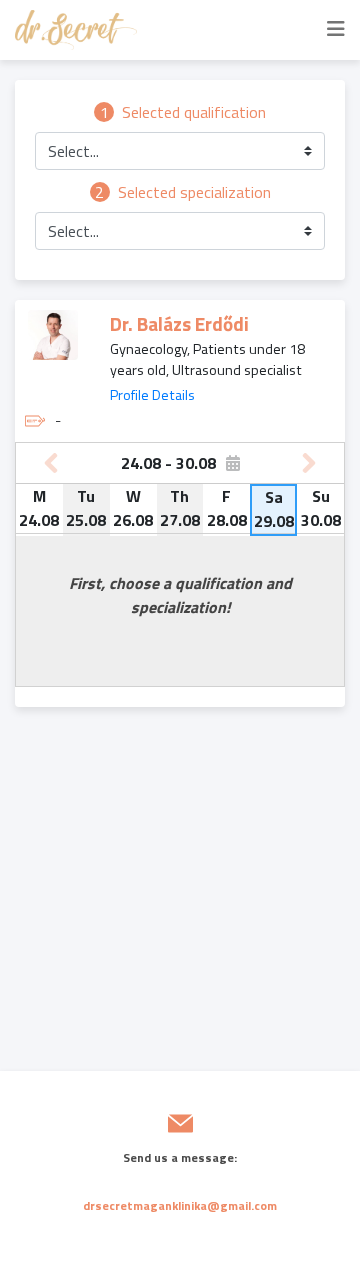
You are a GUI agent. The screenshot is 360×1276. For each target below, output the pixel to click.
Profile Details (152, 395)
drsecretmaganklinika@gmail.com (180, 1205)
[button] (180, 151)
